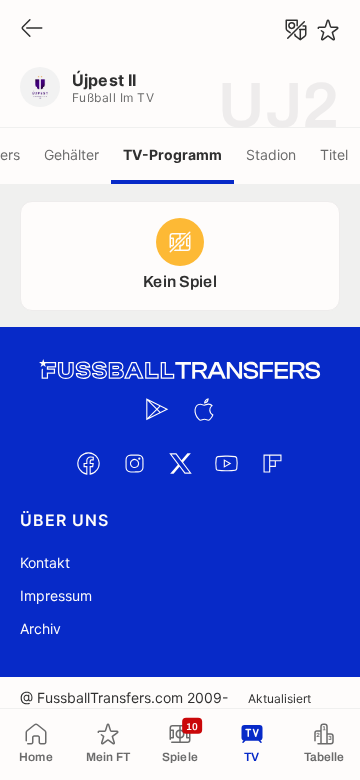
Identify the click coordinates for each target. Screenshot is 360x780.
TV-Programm (172, 154)
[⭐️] (328, 30)
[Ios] (203, 409)
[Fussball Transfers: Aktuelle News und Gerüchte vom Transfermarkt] (180, 370)
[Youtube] (226, 463)
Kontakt (45, 562)
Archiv (40, 628)
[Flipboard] (272, 463)
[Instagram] (134, 463)
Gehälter (71, 154)
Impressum (56, 595)
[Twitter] (180, 463)
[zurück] (32, 29)
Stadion (271, 154)
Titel (334, 154)
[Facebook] (88, 463)
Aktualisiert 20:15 (279, 706)
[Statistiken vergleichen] (296, 30)
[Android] (157, 409)
